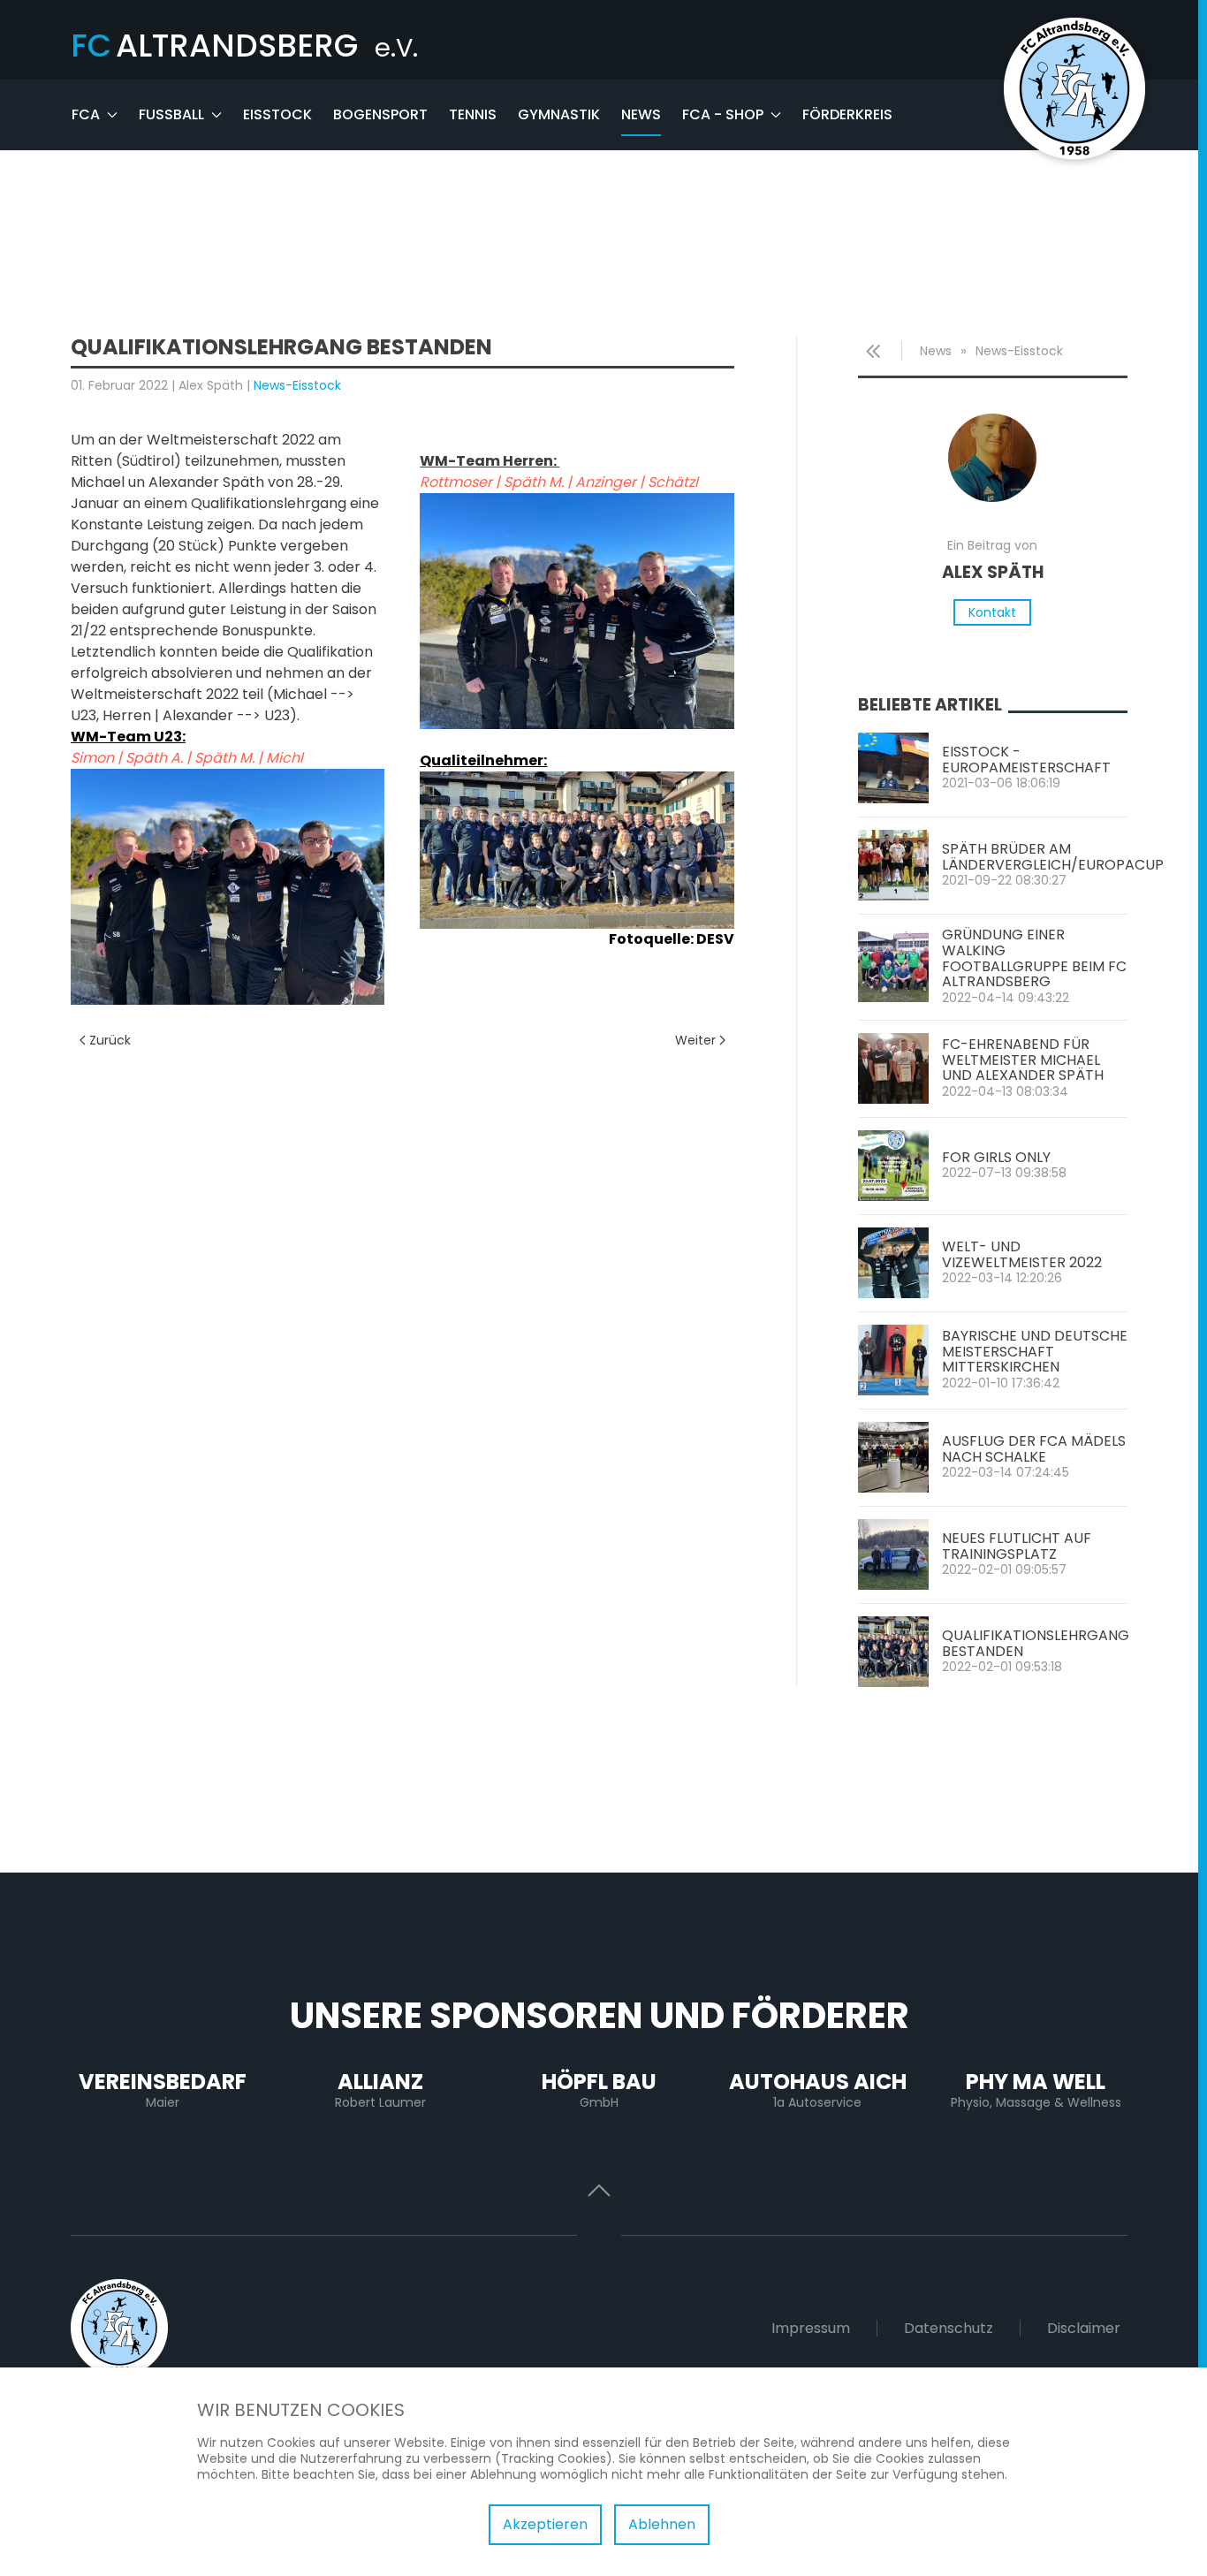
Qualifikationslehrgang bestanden (1036, 1643)
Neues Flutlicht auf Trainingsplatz (1017, 1546)
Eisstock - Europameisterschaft (1026, 760)
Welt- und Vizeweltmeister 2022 (1022, 1254)
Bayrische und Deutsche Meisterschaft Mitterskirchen (1035, 1351)
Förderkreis (847, 114)
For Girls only (996, 1157)
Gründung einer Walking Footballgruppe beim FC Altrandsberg (1034, 958)
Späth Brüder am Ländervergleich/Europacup (1053, 857)
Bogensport (380, 114)
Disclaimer (1084, 2328)
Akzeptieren (545, 2524)
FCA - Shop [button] (723, 114)
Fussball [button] (171, 114)
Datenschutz (949, 2328)
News (641, 114)
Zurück (110, 1040)
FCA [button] (86, 114)
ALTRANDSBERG (244, 46)
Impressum (811, 2328)
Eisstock (277, 114)
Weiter (695, 1040)
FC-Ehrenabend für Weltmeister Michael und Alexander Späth (1023, 1060)
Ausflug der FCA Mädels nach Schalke (1034, 1449)
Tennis (473, 114)
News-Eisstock (297, 385)
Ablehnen (662, 2524)
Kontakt (992, 612)
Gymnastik (559, 114)
